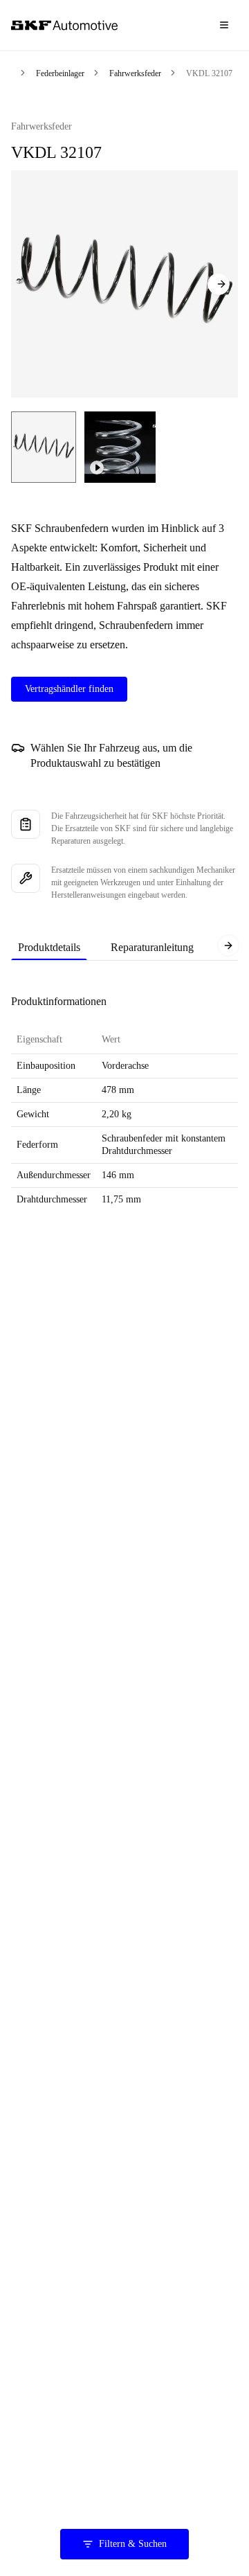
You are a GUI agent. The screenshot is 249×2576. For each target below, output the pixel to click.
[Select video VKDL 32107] (120, 447)
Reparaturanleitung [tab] (152, 947)
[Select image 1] (44, 447)
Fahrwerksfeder (135, 73)
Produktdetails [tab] (49, 947)
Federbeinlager (60, 73)
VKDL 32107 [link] (209, 73)
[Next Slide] (219, 284)
